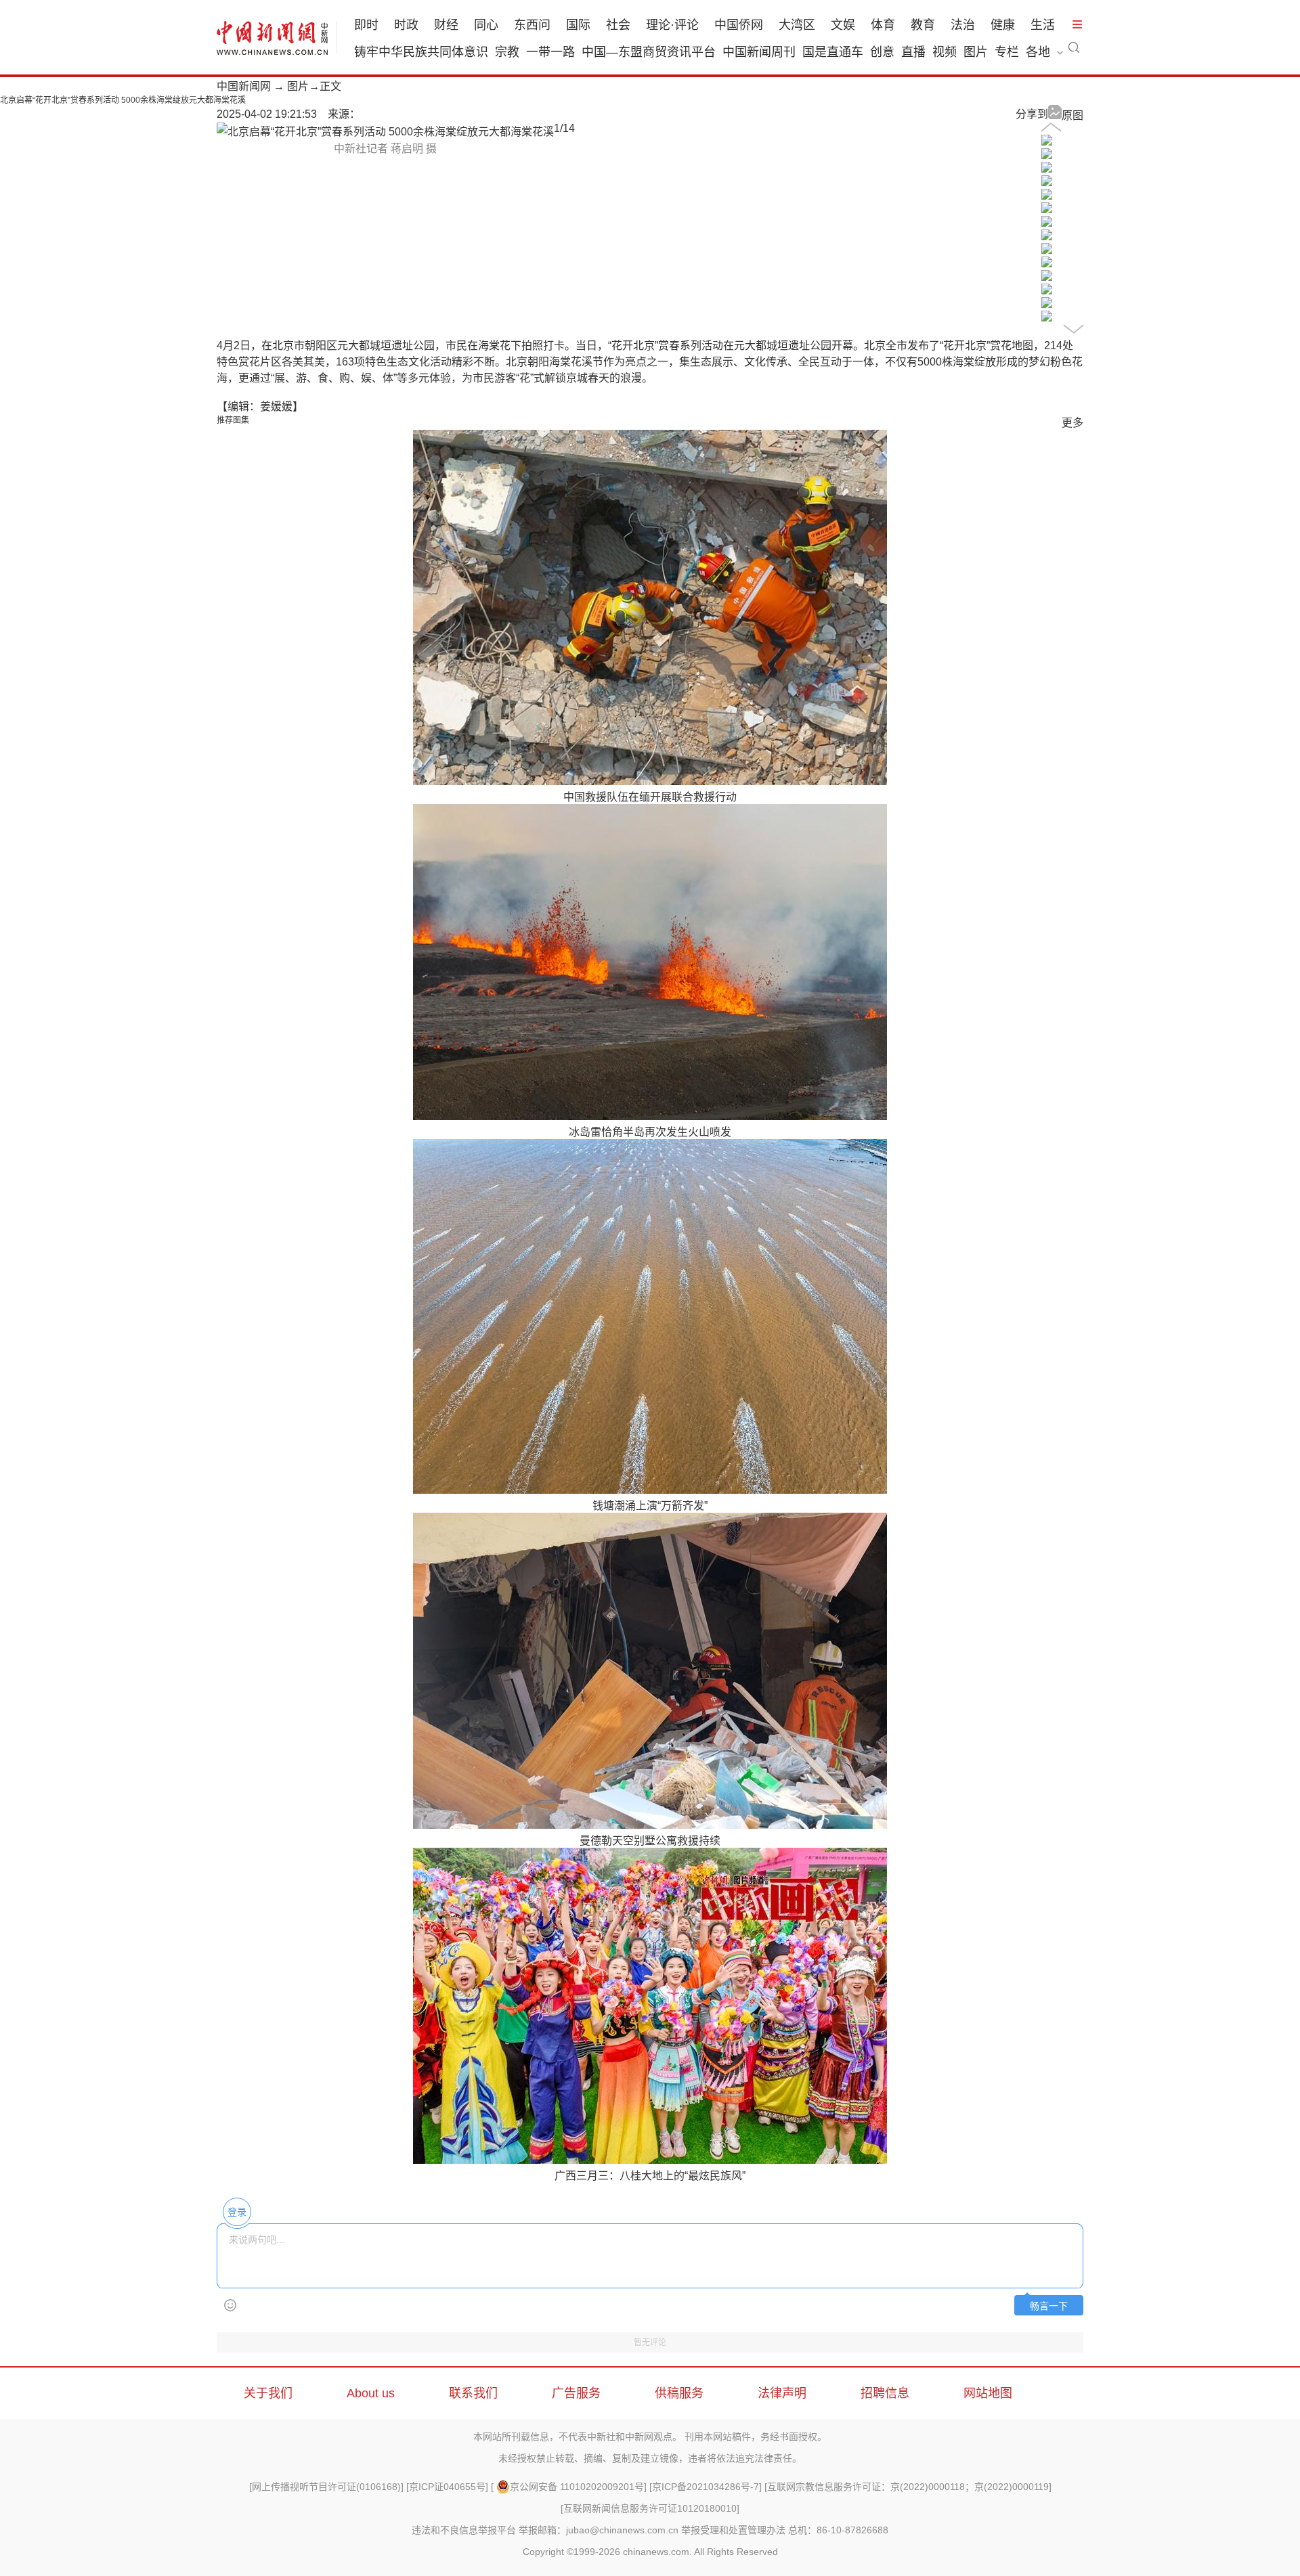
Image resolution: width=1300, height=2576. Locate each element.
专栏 (1007, 52)
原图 (1072, 115)
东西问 (532, 25)
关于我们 (268, 2393)
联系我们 (473, 2393)
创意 (882, 52)
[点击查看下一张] (385, 132)
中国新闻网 (244, 86)
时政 (406, 25)
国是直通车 (833, 52)
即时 (366, 25)
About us (371, 2393)
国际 (578, 25)
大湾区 (797, 25)
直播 (913, 52)
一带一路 (550, 52)
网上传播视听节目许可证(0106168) (326, 2487)
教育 (923, 25)
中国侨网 (739, 25)
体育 (883, 25)
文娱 (843, 25)
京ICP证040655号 (447, 2487)
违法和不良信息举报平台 (464, 2530)
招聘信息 (885, 2393)
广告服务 (576, 2393)
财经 (446, 25)
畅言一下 (1049, 2306)
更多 (1072, 423)
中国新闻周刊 (759, 52)
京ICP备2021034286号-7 (706, 2487)
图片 (976, 52)
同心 (486, 25)
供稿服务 (679, 2393)
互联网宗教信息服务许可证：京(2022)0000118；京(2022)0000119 (908, 2487)
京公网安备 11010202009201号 (577, 2487)
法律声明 (782, 2393)
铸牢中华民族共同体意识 (421, 52)
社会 (618, 25)
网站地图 (988, 2393)
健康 (1003, 25)
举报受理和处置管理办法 (733, 2530)
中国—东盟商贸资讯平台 (649, 52)
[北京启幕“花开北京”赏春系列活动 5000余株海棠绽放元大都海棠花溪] (1047, 142)
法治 (963, 25)
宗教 (507, 52)
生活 (1043, 25)
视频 (945, 52)
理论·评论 (672, 25)
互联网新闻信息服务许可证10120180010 (650, 2508)
